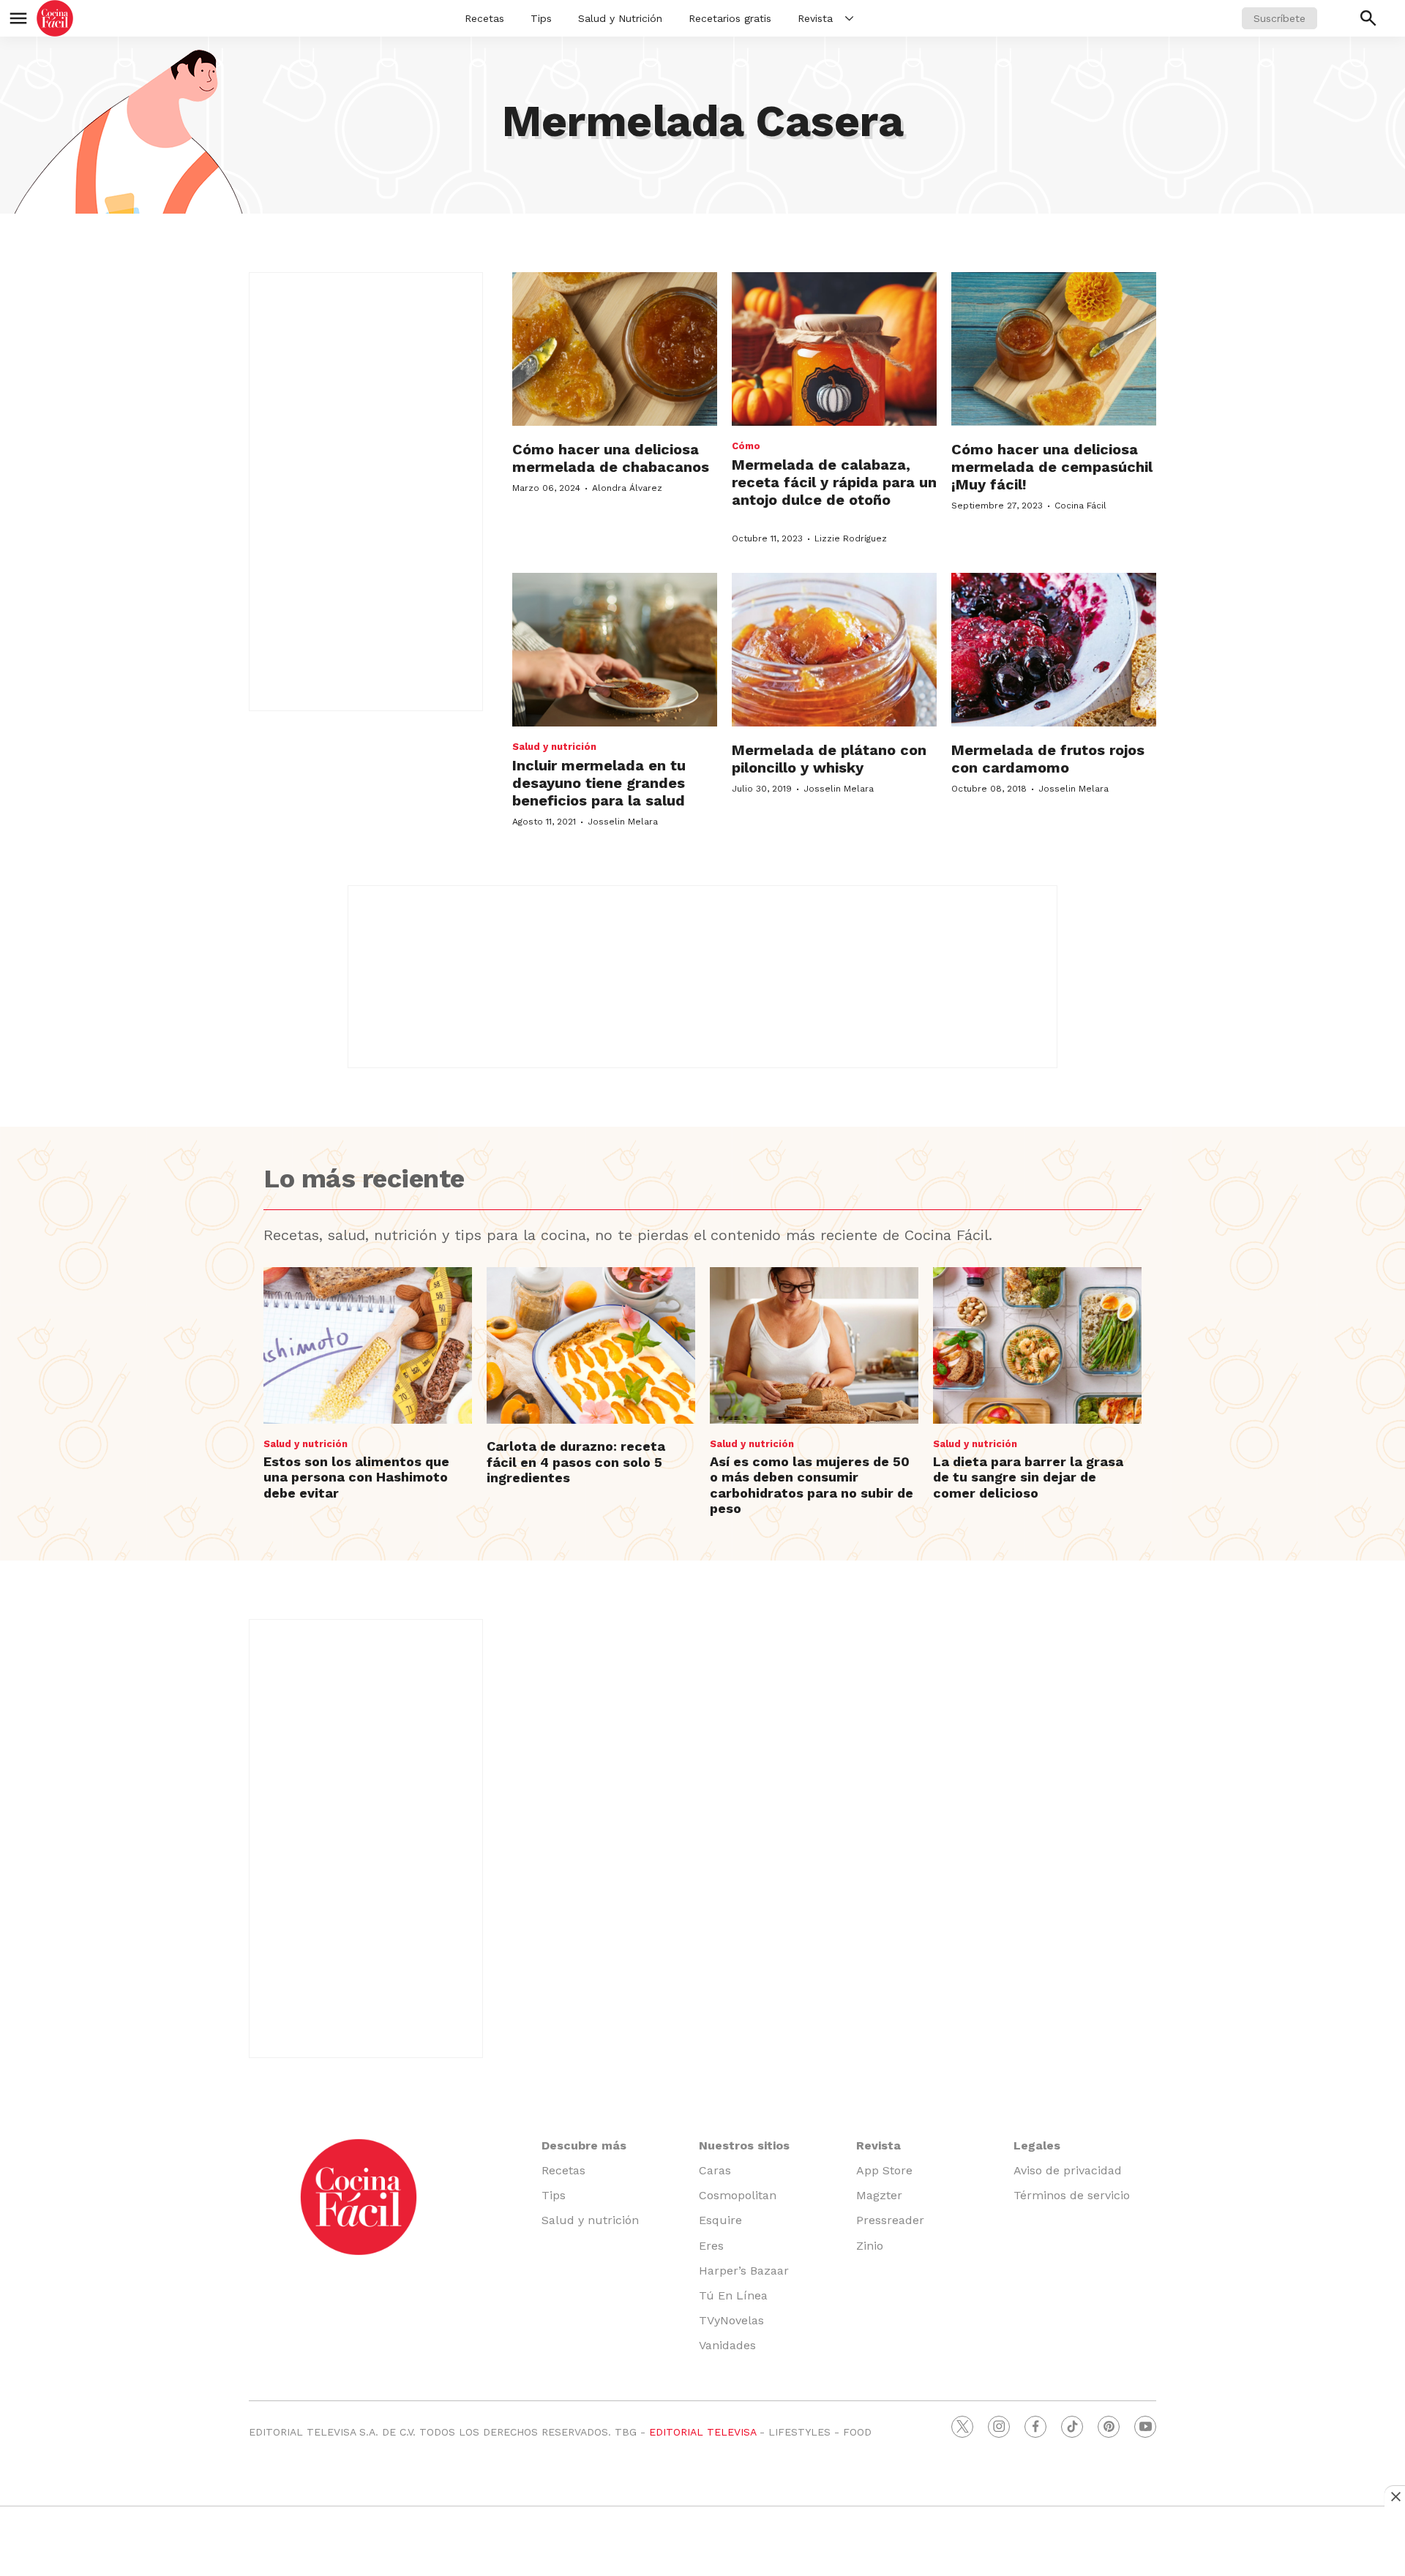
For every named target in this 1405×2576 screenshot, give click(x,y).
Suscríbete (1280, 18)
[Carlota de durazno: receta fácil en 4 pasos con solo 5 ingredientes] (591, 1345)
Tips (541, 18)
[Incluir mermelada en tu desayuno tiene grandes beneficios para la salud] (615, 650)
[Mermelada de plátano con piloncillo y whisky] (834, 650)
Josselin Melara (623, 822)
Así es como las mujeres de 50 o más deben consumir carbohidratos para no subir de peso (812, 1485)
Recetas (484, 18)
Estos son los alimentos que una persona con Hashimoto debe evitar (356, 1477)
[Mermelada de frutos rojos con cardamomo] (1054, 650)
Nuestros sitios (744, 2145)
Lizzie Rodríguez (851, 538)
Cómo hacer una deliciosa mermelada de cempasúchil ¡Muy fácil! (1052, 467)
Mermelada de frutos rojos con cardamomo (1048, 759)
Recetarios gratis (730, 18)
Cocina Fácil (1080, 506)
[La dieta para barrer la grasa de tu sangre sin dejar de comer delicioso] (1037, 1345)
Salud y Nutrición (620, 18)
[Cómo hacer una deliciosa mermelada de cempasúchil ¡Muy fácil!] (1054, 349)
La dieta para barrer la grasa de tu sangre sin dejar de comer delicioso (1028, 1477)
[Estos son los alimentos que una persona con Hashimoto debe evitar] (368, 1345)
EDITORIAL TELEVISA (702, 2432)
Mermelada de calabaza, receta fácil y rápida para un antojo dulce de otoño (834, 482)
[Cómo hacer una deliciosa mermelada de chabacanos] (615, 349)
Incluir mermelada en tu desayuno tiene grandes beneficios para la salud (599, 783)
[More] (849, 18)
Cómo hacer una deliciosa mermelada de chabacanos (611, 458)
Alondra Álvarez (627, 488)
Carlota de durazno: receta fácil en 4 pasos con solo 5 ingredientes (576, 1462)
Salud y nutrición (554, 747)
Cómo (746, 446)
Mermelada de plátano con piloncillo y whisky (829, 759)
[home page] (55, 18)
